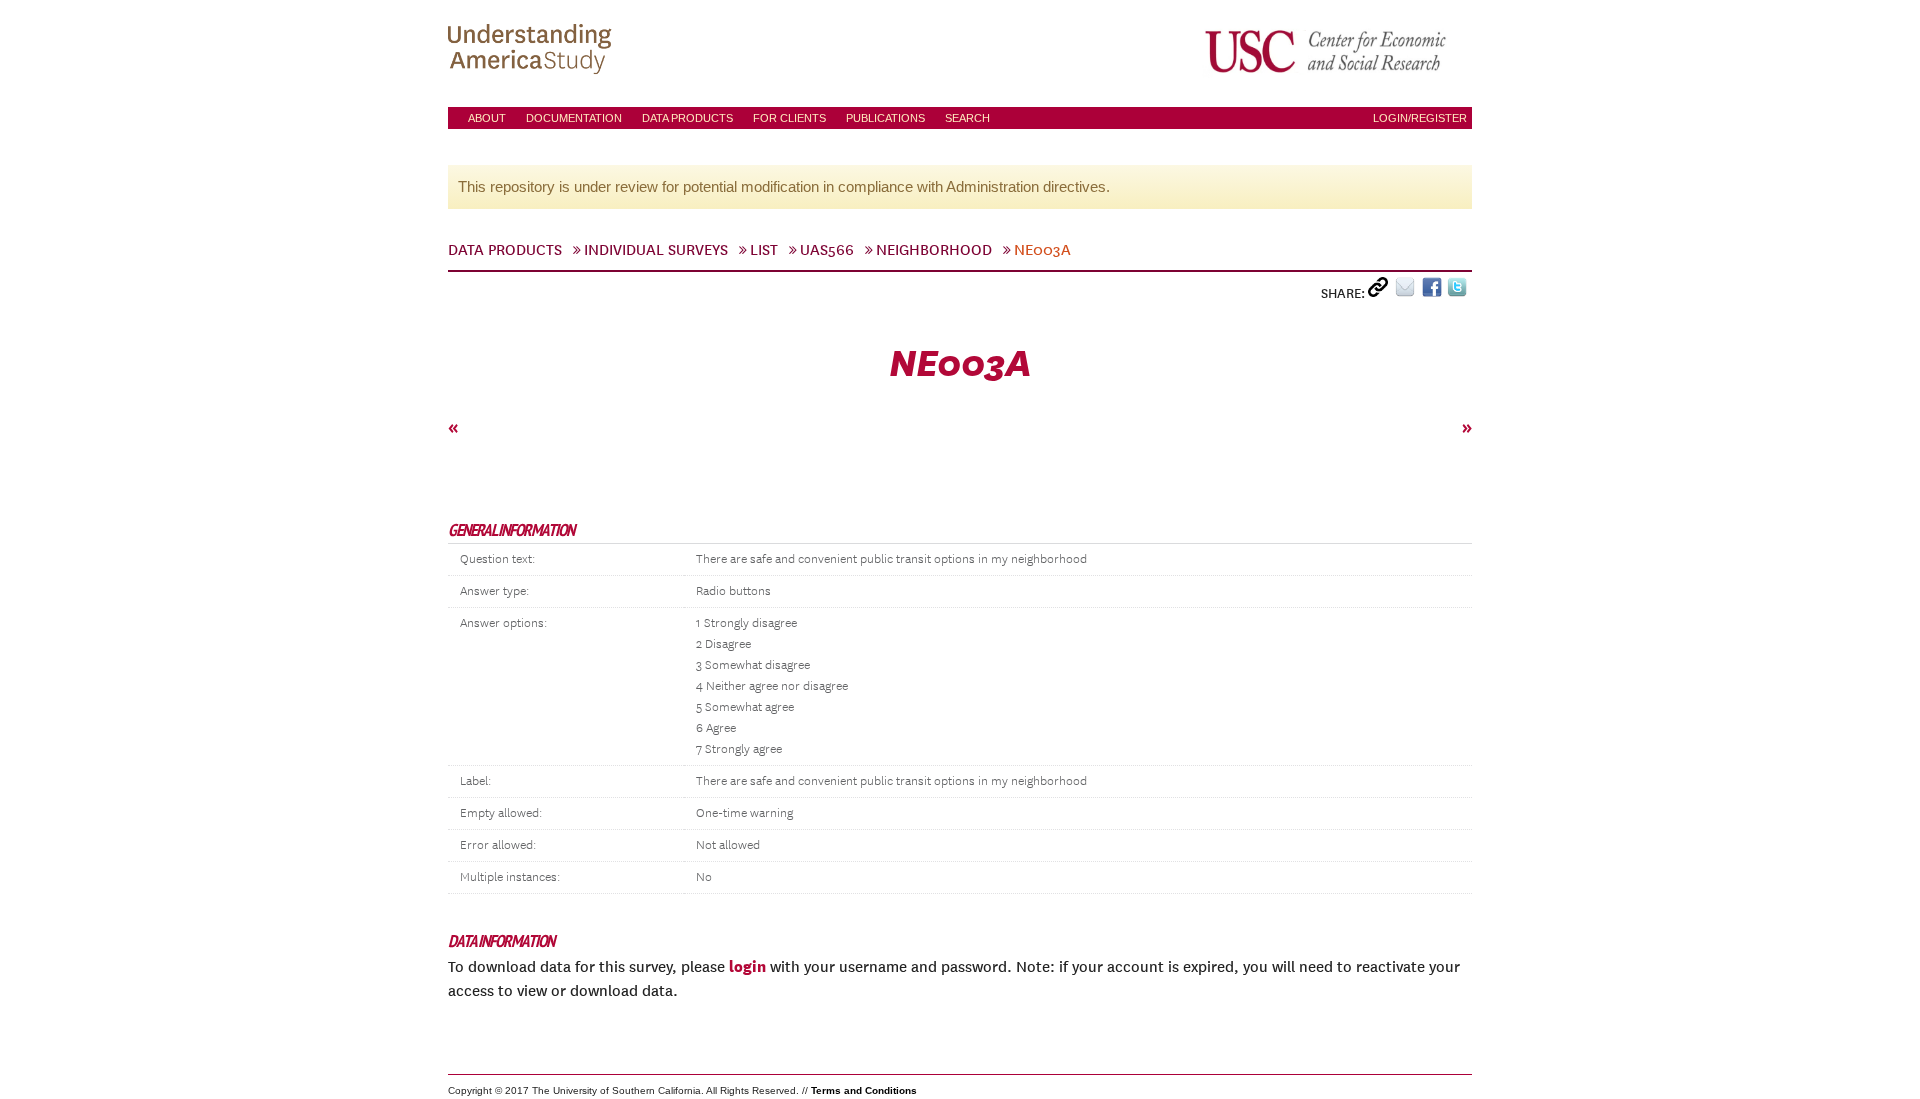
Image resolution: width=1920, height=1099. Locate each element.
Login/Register (1420, 118)
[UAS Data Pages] (533, 51)
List (764, 250)
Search (967, 118)
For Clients (789, 118)
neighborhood (934, 250)
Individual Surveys (656, 250)
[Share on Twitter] (1459, 291)
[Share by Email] (1408, 291)
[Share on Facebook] (1434, 291)
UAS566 (827, 250)
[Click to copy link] (1381, 291)
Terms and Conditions (864, 1090)
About (487, 118)
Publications (885, 118)
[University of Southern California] (1327, 51)
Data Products (687, 118)
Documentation (574, 118)
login (747, 966)
